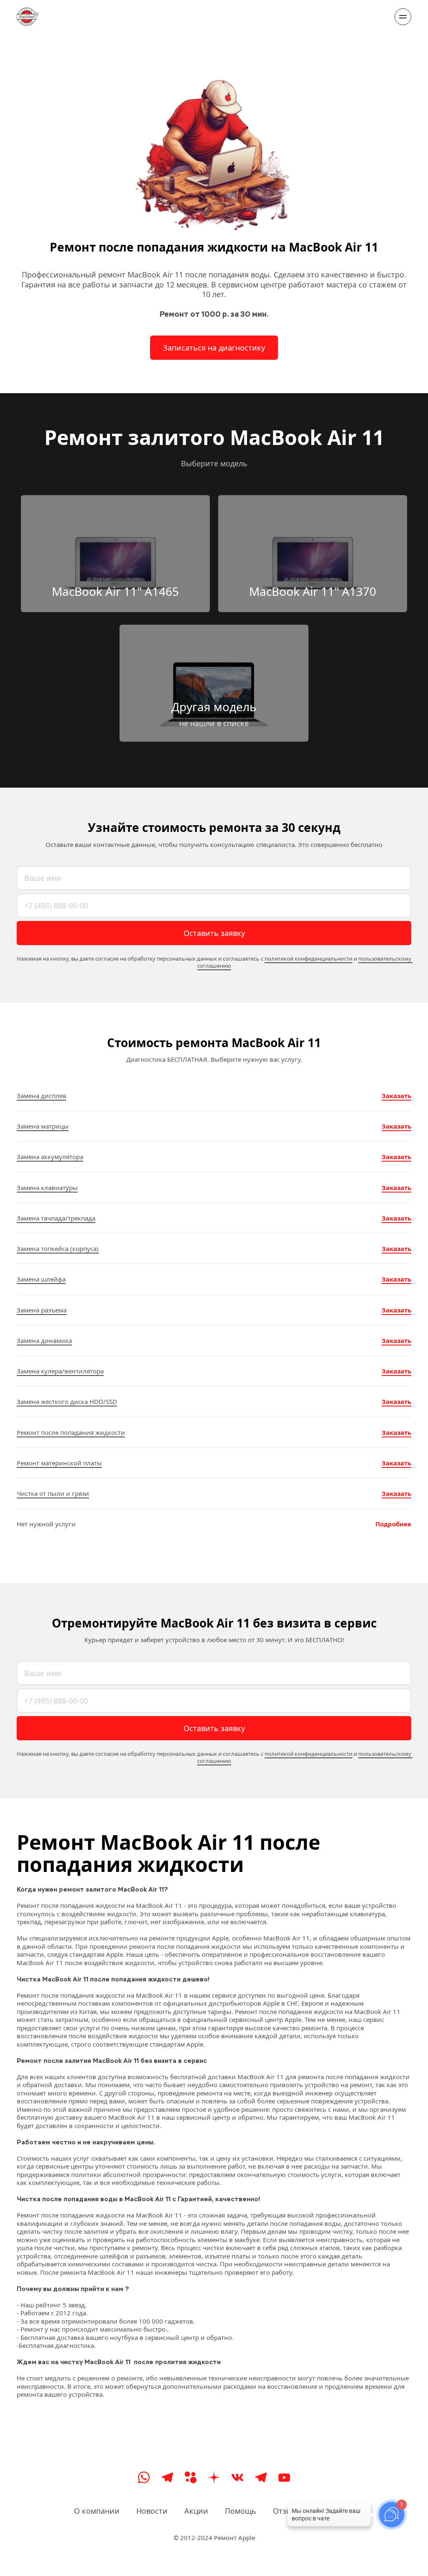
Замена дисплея (41, 1096)
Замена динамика (44, 1340)
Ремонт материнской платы (59, 1463)
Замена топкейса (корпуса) (58, 1249)
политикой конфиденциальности (308, 959)
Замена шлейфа (41, 1279)
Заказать (396, 1096)
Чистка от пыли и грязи (53, 1493)
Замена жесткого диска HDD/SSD (67, 1401)
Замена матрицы (43, 1126)
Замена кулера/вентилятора (60, 1371)
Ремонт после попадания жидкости (71, 1432)
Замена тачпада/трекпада (56, 1218)
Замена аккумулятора (50, 1157)
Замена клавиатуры (47, 1188)
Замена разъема (42, 1310)
